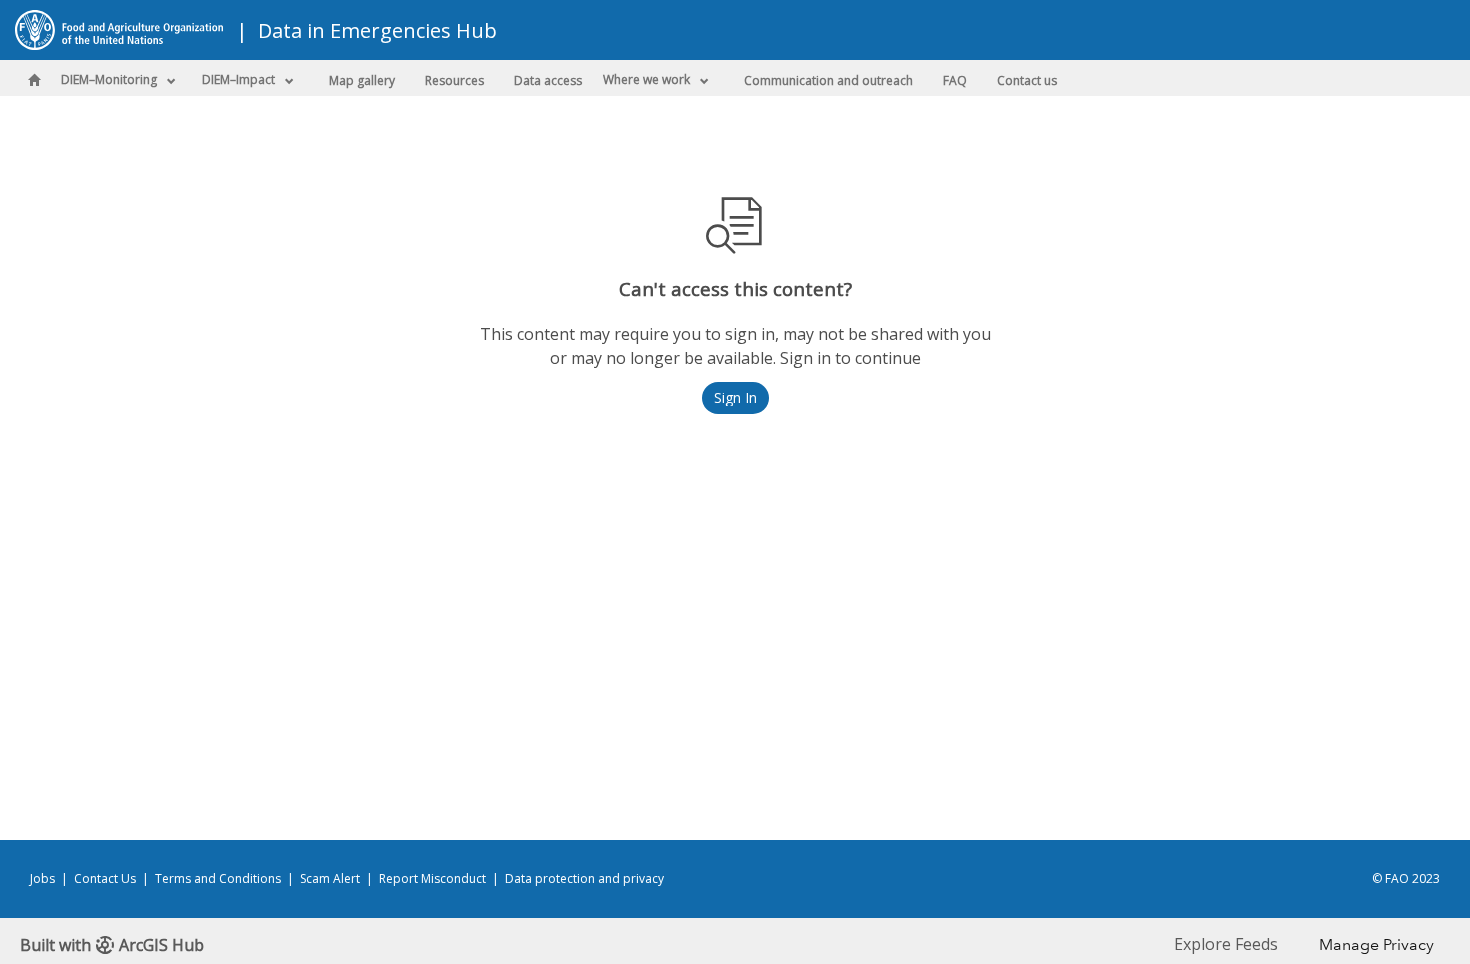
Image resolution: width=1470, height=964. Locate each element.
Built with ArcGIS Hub (112, 945)
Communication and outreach (828, 80)
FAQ (955, 80)
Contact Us (105, 878)
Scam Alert (330, 878)
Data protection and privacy (584, 878)
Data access (548, 80)
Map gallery (362, 80)
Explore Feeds (1226, 944)
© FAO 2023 (1406, 878)
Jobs (42, 878)
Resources (454, 80)
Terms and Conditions (218, 878)
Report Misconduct (432, 878)
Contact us (1027, 80)
